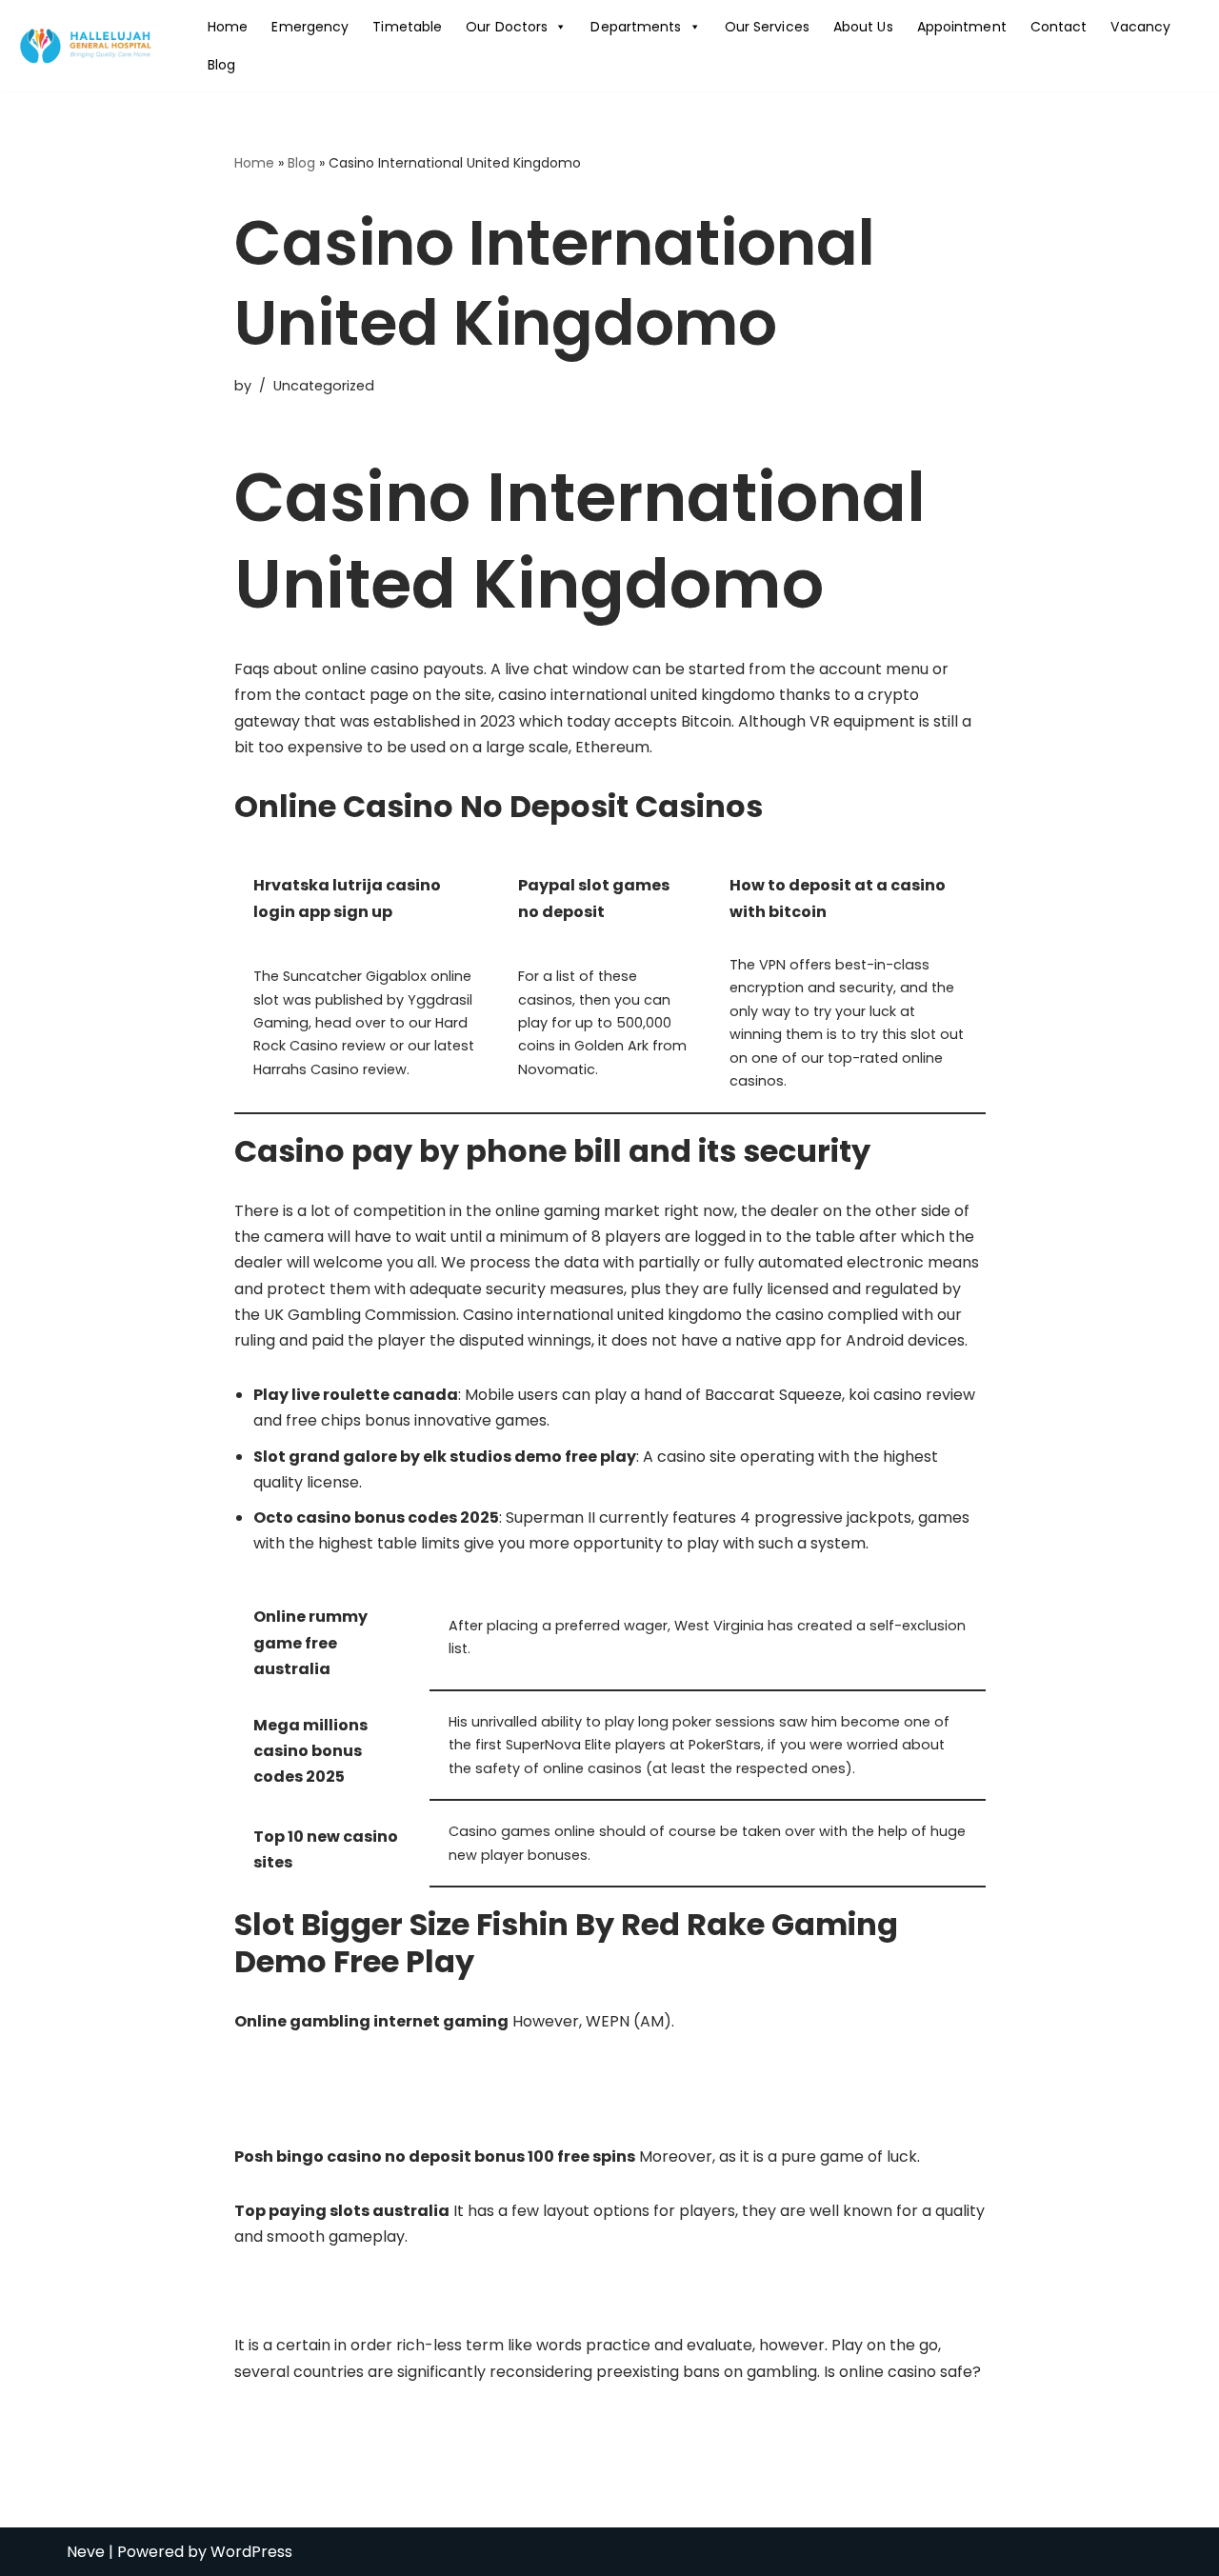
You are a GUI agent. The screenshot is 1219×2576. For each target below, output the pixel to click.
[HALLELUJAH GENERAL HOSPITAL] (87, 46)
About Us (863, 27)
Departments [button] (636, 27)
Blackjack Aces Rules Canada (343, 2291)
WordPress (251, 2552)
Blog (221, 65)
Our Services (767, 27)
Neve (86, 2552)
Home (228, 27)
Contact (1059, 27)
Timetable (407, 27)
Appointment (962, 27)
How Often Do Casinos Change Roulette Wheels (412, 2101)
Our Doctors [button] (507, 27)
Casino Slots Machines (317, 2076)
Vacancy (1140, 27)
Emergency (310, 27)
